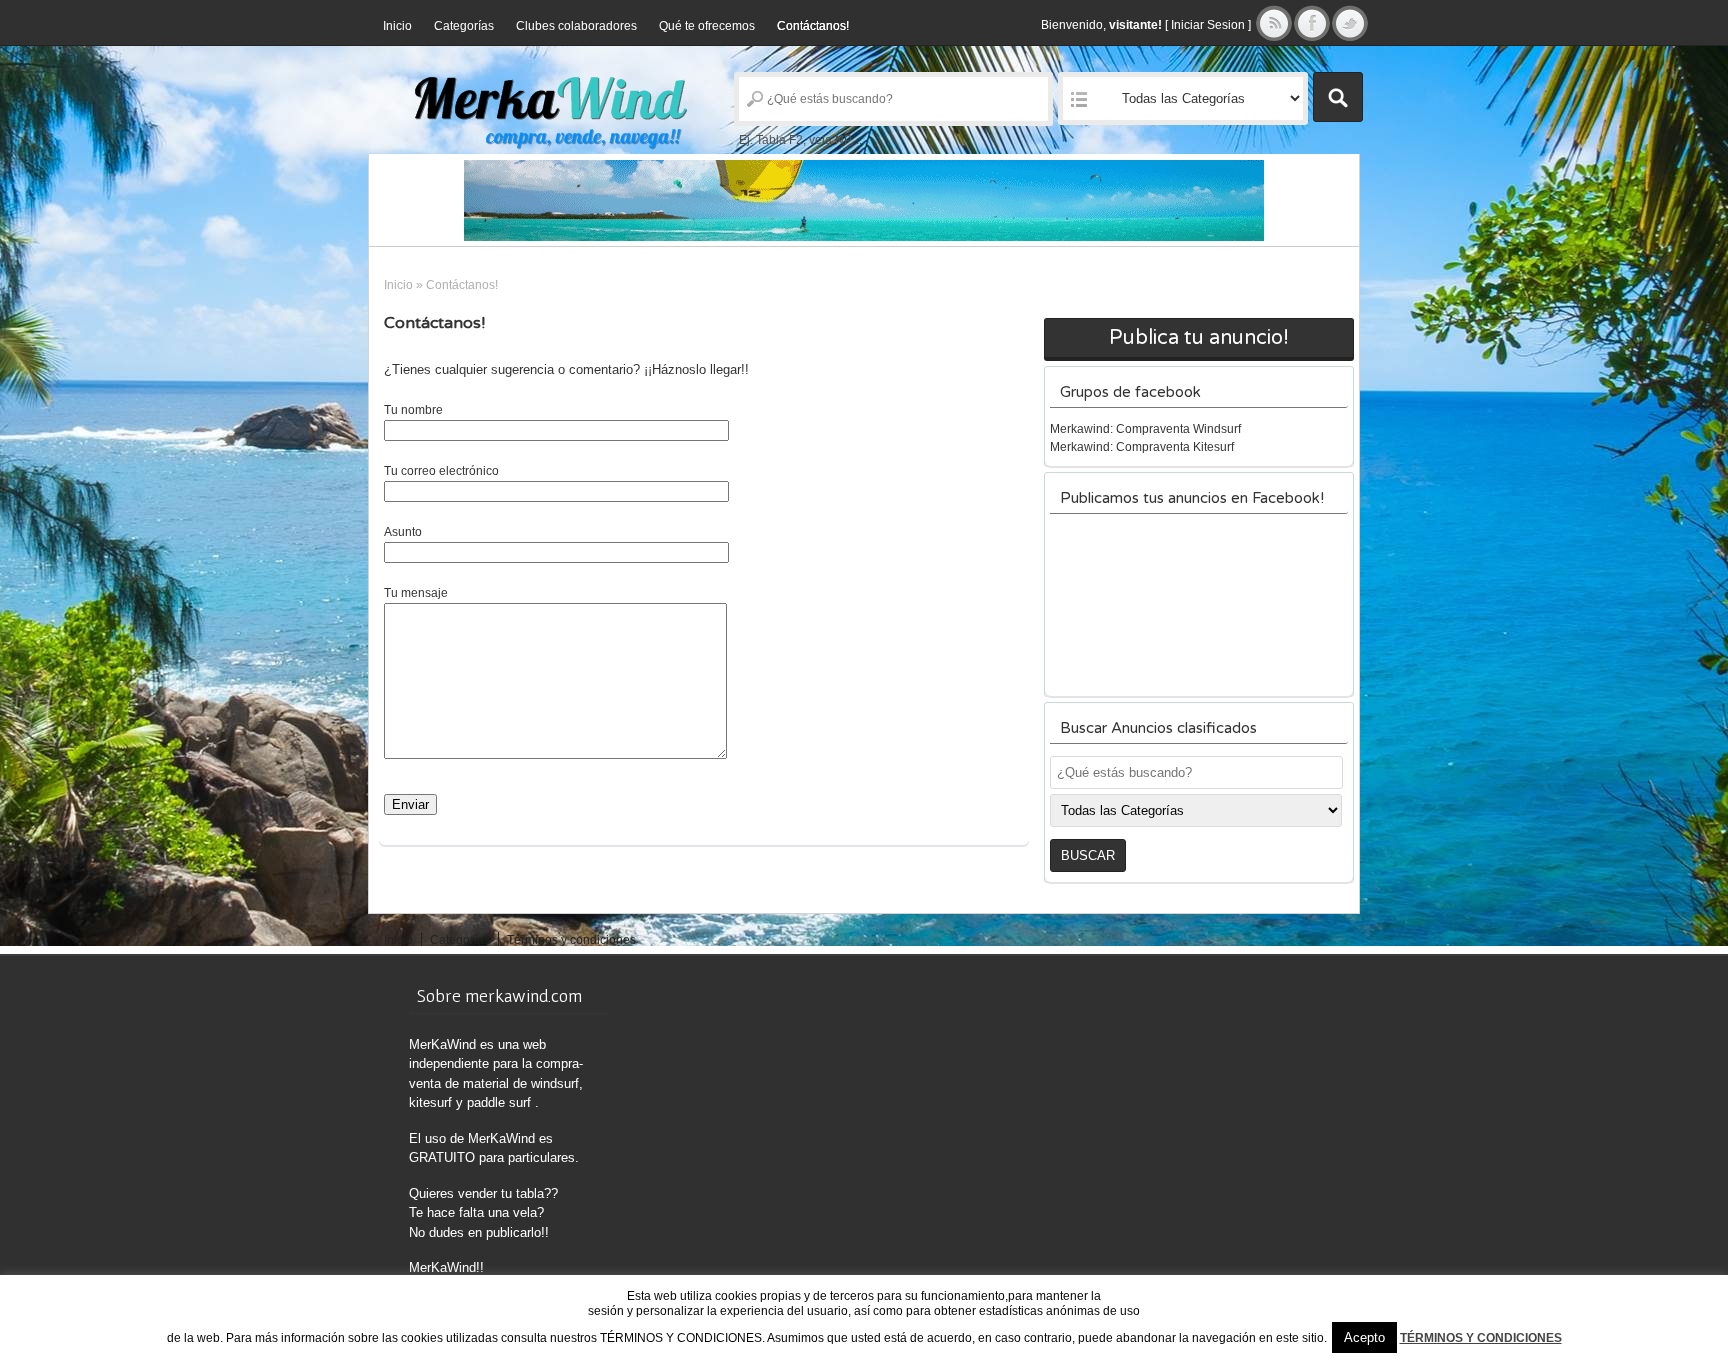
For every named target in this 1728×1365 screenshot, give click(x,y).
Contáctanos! (813, 26)
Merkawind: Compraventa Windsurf (1145, 429)
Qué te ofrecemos (707, 26)
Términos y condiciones (571, 940)
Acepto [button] (1364, 1337)
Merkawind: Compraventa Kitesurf (1142, 447)
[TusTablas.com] (864, 200)
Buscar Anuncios (1338, 97)
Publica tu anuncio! (1199, 338)
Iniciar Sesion (1208, 25)
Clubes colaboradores (576, 26)
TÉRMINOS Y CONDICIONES (1481, 1338)
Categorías (464, 26)
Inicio (397, 26)
